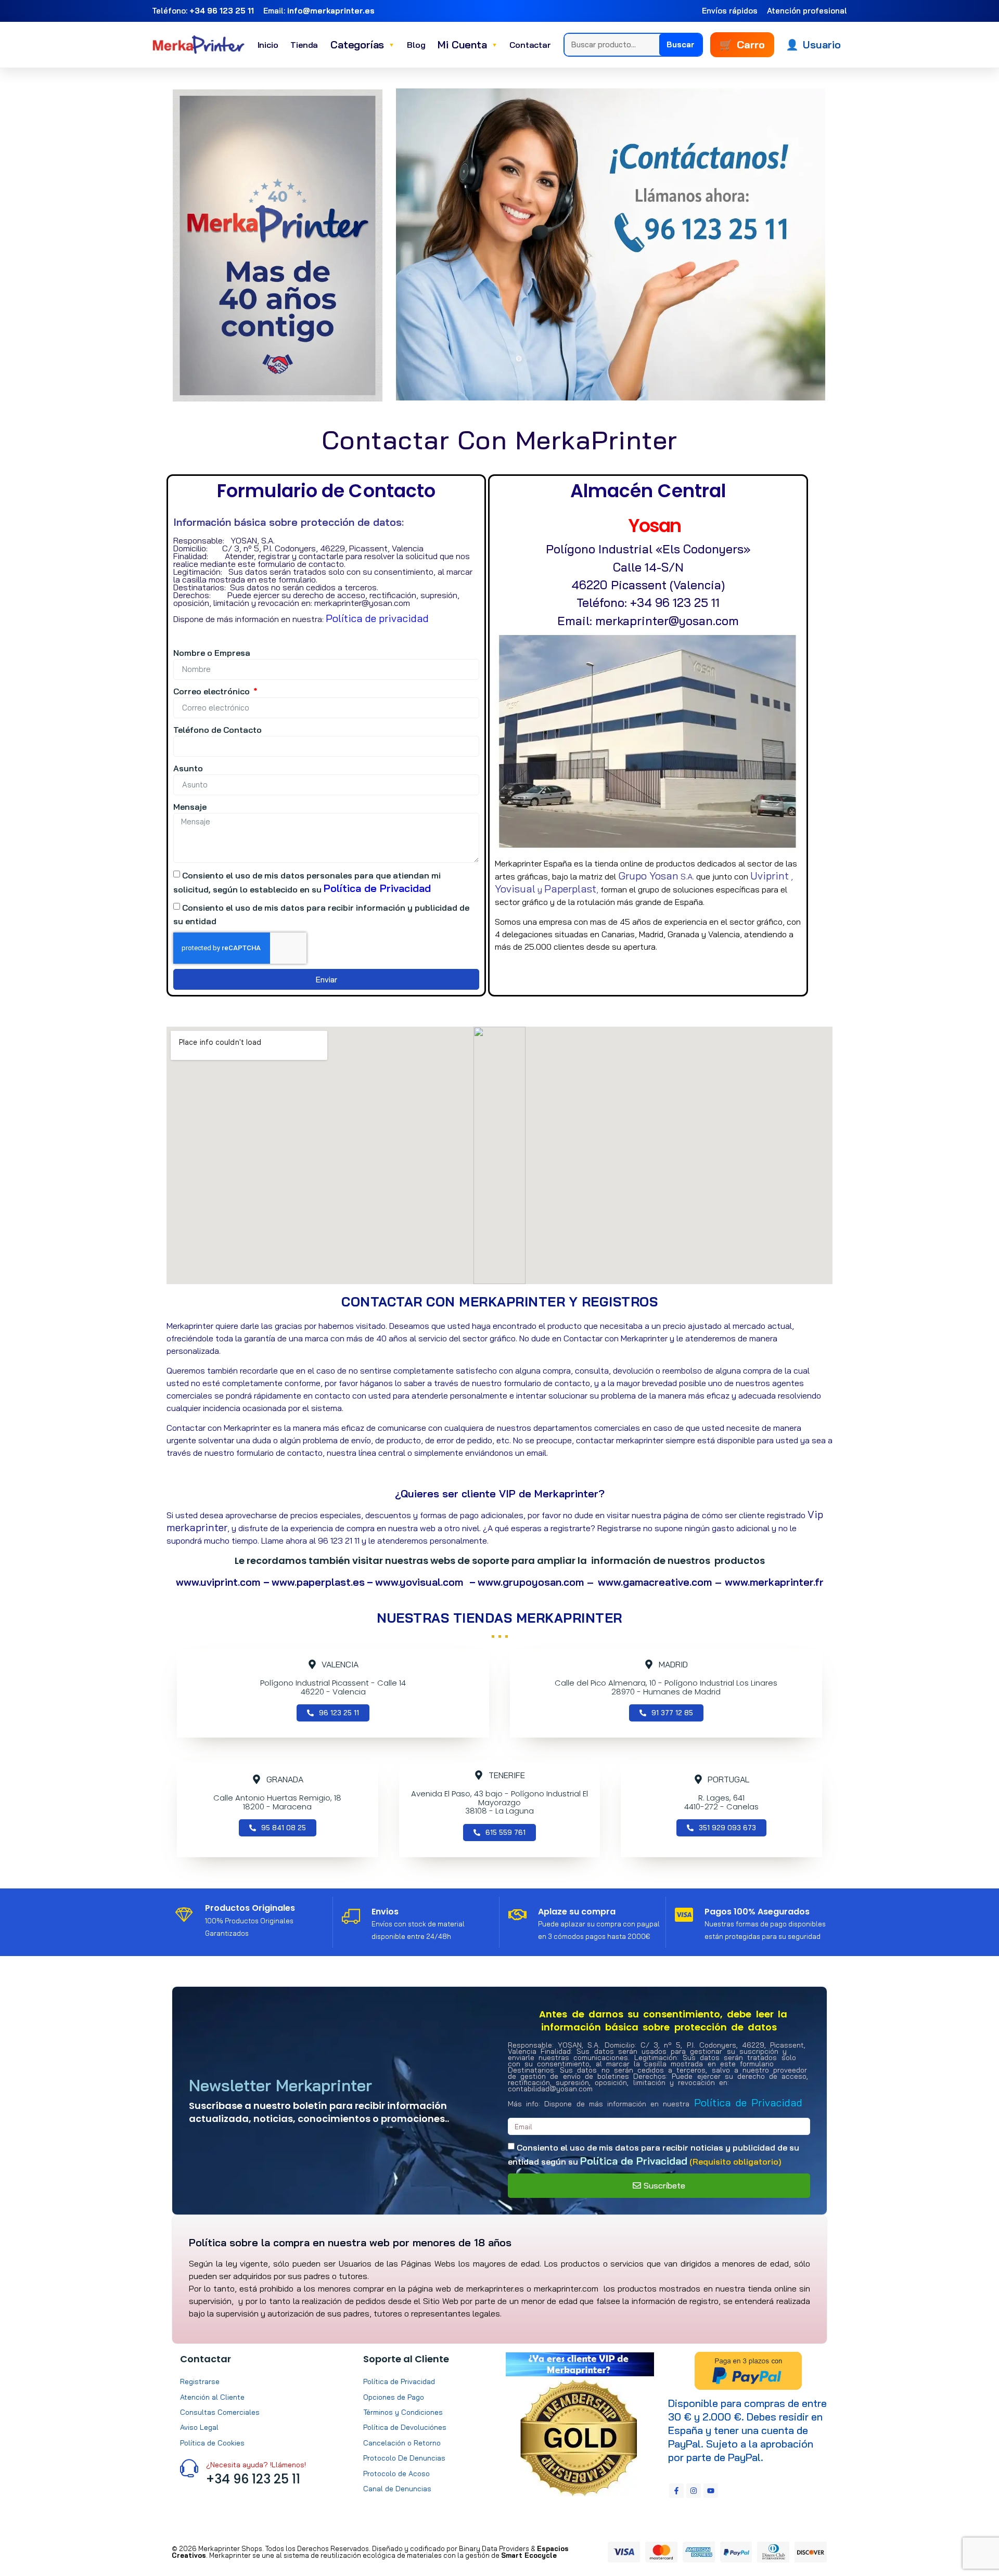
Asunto (188, 768)
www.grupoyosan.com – (536, 1582)
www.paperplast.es (318, 1582)
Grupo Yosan (648, 876)
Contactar (530, 45)
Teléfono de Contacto (217, 730)
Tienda (304, 45)
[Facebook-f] (676, 2491)
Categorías (362, 44)
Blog (416, 45)
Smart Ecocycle (529, 2555)
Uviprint (770, 876)
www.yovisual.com (422, 1582)
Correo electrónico (213, 691)
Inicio (268, 45)
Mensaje (190, 807)
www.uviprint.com (220, 1582)
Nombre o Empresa (212, 653)
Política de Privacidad (377, 888)
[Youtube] (711, 2491)
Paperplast (570, 889)
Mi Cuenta (467, 44)
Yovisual (515, 889)
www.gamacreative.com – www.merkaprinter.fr (711, 1582)
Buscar (681, 44)
